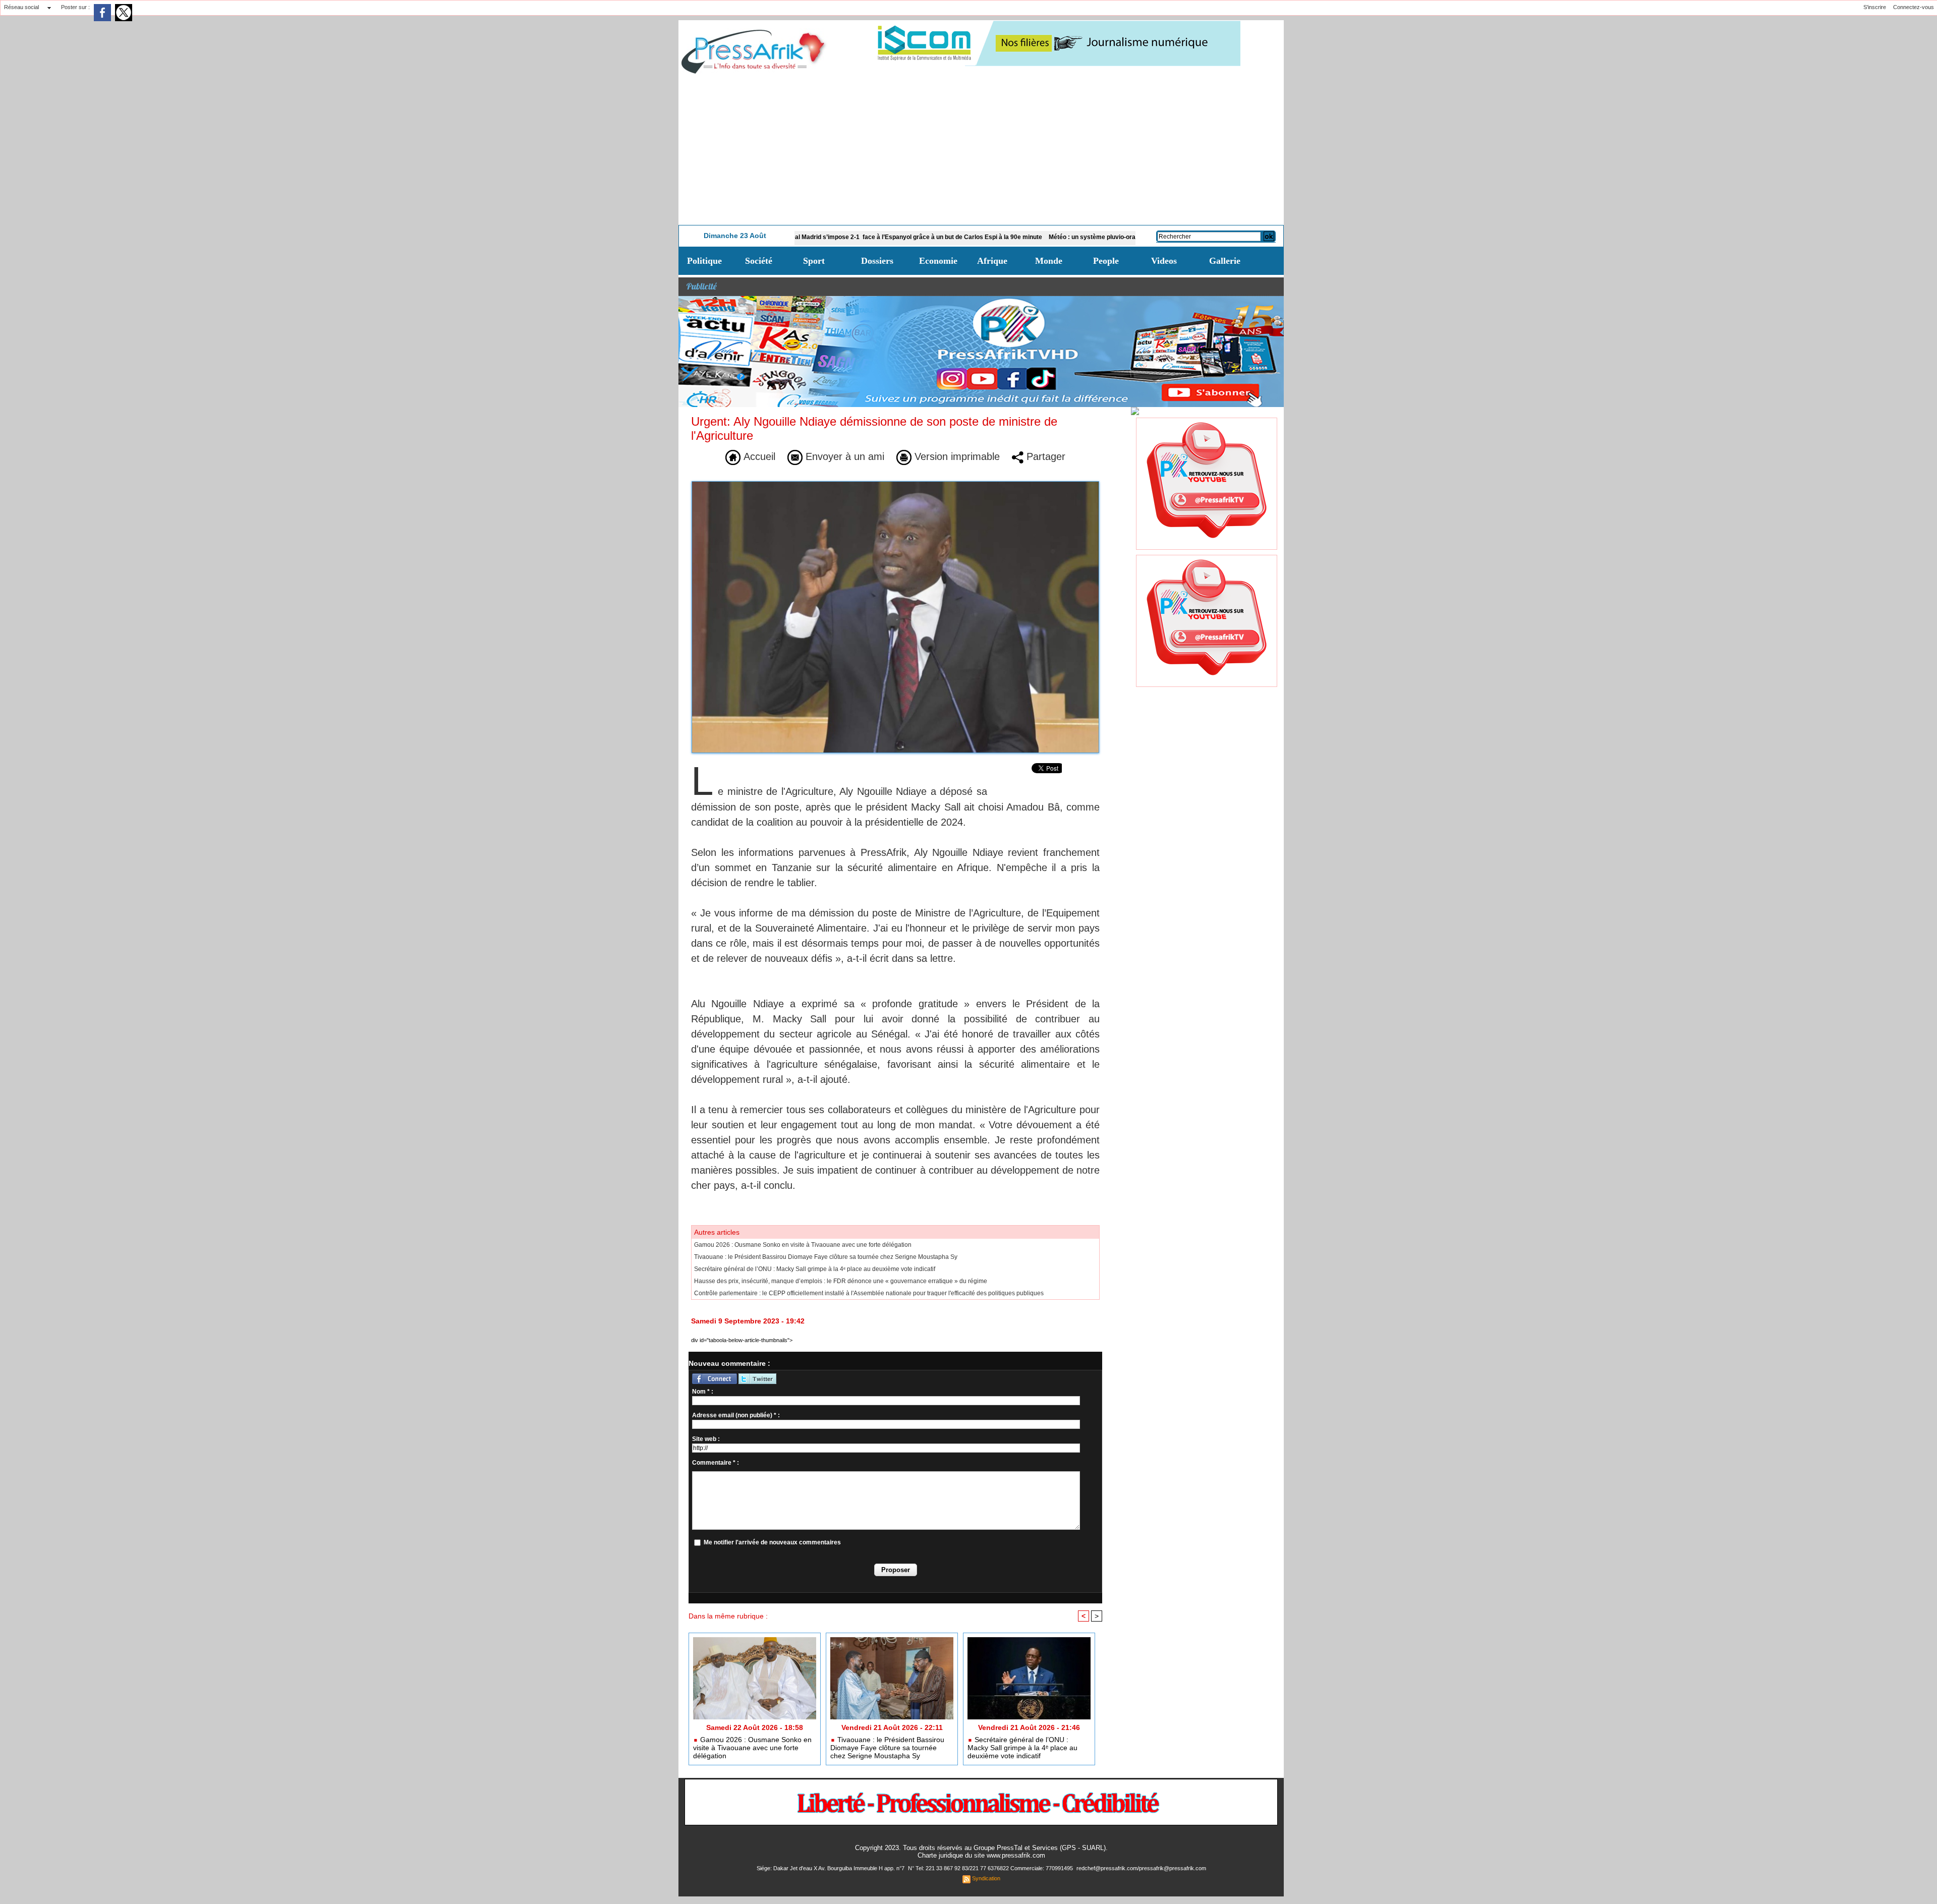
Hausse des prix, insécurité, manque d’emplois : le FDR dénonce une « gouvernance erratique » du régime (841, 1281)
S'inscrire (1875, 7)
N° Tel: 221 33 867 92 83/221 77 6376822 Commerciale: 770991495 (991, 1868)
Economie (938, 261)
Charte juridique (940, 1855)
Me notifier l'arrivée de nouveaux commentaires (772, 1542)
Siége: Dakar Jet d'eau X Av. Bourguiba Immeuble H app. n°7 (831, 1868)
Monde (1049, 261)
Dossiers (877, 261)
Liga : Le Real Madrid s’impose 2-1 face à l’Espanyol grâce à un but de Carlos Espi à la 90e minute (816, 237)
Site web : (706, 1439)
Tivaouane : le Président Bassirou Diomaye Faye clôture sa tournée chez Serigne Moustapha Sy (826, 1257)
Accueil (758, 456)
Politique (704, 261)
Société (759, 261)
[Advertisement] (981, 149)
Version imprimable (956, 456)
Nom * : (703, 1392)
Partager (1044, 456)
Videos (1164, 261)
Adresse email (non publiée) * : (736, 1415)
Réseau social (21, 7)
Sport (814, 261)
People (1106, 261)
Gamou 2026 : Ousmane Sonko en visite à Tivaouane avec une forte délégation (803, 1245)
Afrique (992, 261)
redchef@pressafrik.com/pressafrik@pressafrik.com (1141, 1868)
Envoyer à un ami (843, 456)
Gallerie (1225, 261)
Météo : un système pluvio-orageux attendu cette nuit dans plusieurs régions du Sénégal (1089, 237)
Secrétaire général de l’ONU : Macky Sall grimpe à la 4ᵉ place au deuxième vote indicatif (815, 1269)
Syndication (986, 1878)
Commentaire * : (716, 1463)
